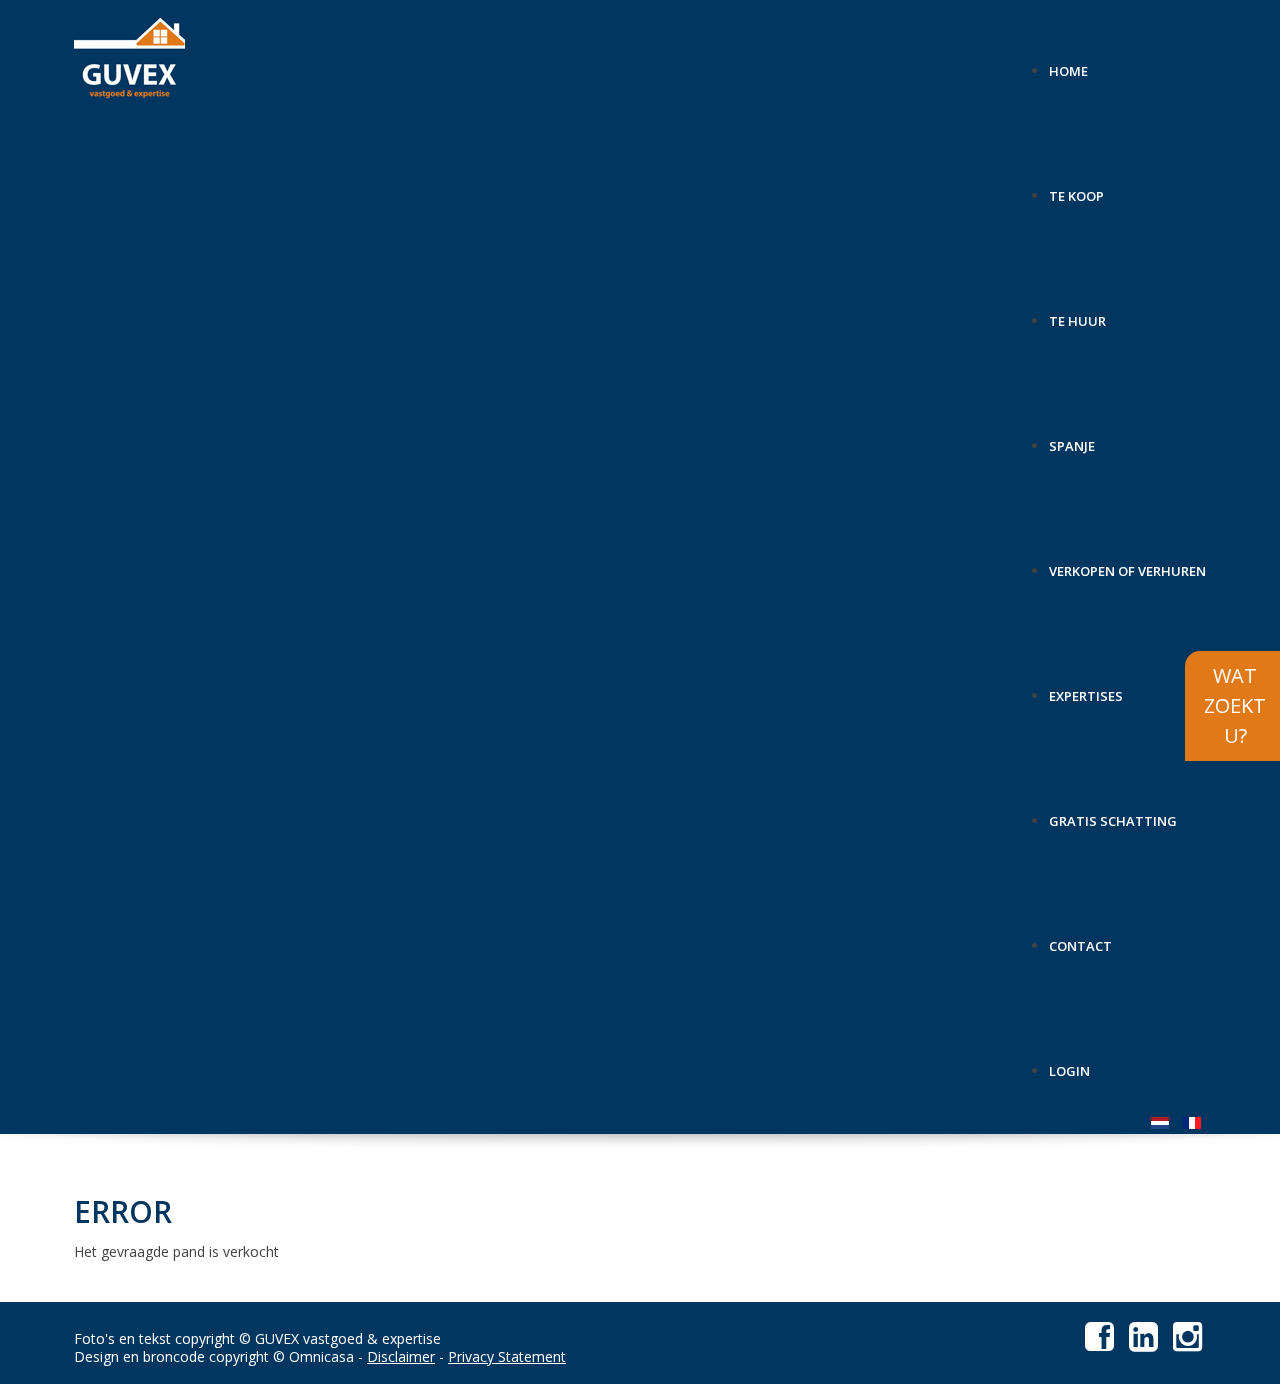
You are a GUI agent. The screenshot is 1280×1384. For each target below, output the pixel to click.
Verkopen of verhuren (1127, 563)
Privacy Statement (507, 1356)
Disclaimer (401, 1356)
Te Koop (1076, 188)
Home (1068, 63)
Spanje (1072, 438)
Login (1069, 1063)
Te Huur (1077, 313)
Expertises (1086, 688)
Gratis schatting (1113, 813)
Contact (1080, 938)
